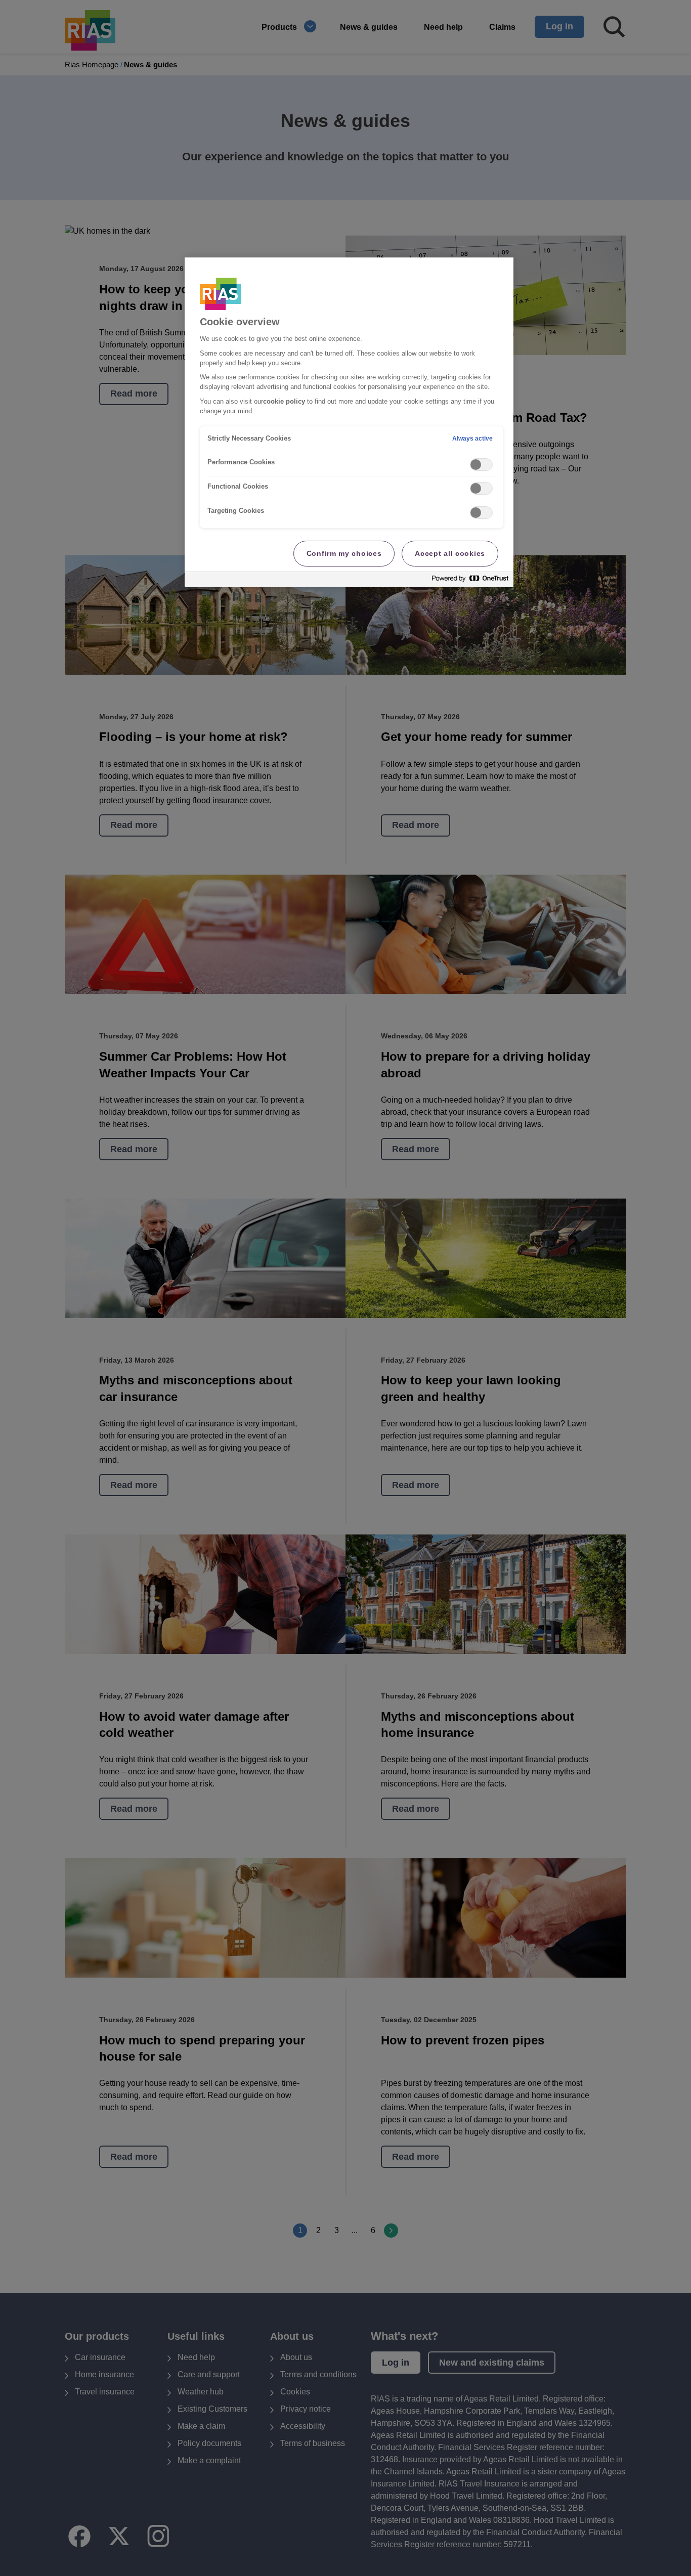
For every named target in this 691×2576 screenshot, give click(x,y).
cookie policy (284, 402)
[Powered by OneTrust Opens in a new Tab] (470, 581)
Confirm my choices (344, 553)
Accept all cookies (450, 553)
